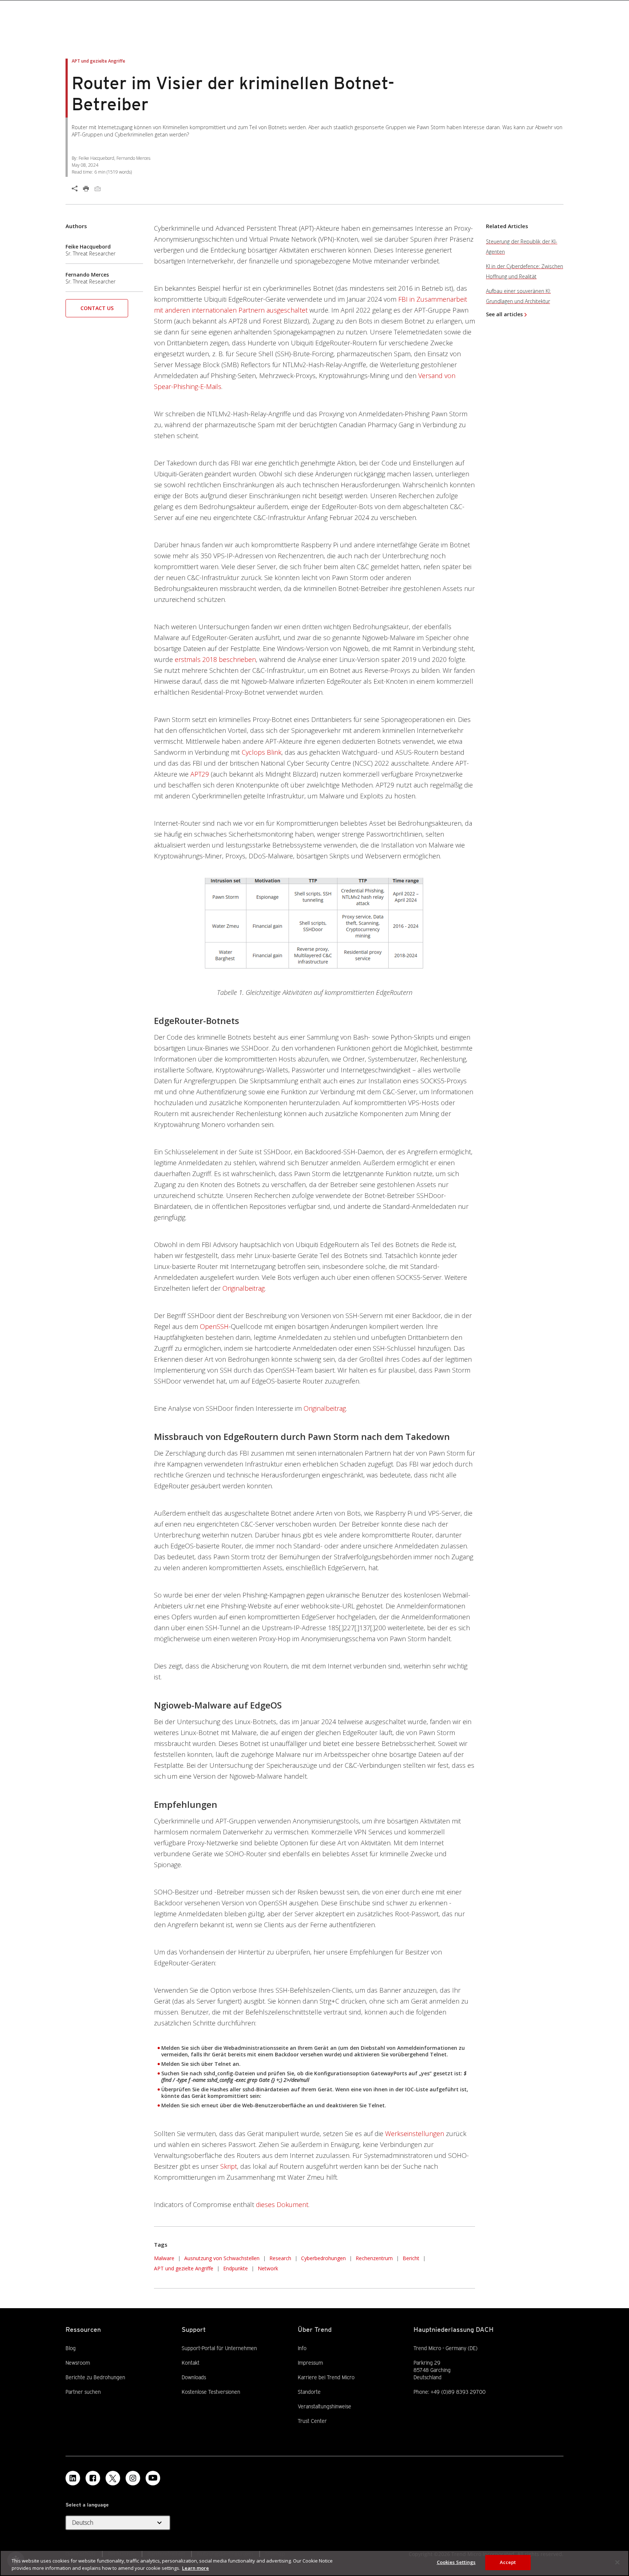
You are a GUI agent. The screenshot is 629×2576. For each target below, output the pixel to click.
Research (280, 2258)
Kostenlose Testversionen (211, 2392)
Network (268, 2268)
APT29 (200, 774)
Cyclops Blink (262, 752)
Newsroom (78, 2362)
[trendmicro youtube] (153, 2478)
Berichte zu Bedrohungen (95, 2377)
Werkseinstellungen (415, 2134)
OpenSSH (214, 1326)
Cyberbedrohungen (323, 2258)
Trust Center (312, 2421)
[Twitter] (113, 2478)
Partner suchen (83, 2392)
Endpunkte (236, 2268)
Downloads (194, 2377)
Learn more (195, 2568)
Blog (71, 2348)
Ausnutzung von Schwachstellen (222, 2258)
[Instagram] (133, 2478)
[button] (97, 311)
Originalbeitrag (244, 1288)
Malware (164, 2258)
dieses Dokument (282, 2204)
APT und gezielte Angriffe (184, 2268)
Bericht (411, 2258)
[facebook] (93, 2478)
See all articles (504, 314)
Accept (508, 2562)
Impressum (310, 2363)
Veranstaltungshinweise (325, 2406)
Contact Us (97, 308)
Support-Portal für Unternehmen (219, 2348)
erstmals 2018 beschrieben (215, 659)
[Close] (617, 2562)
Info (302, 2348)
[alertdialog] (314, 2563)
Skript (229, 2166)
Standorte (309, 2392)
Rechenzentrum (374, 2258)
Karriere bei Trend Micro (326, 2377)
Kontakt (191, 2363)
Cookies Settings (456, 2562)
